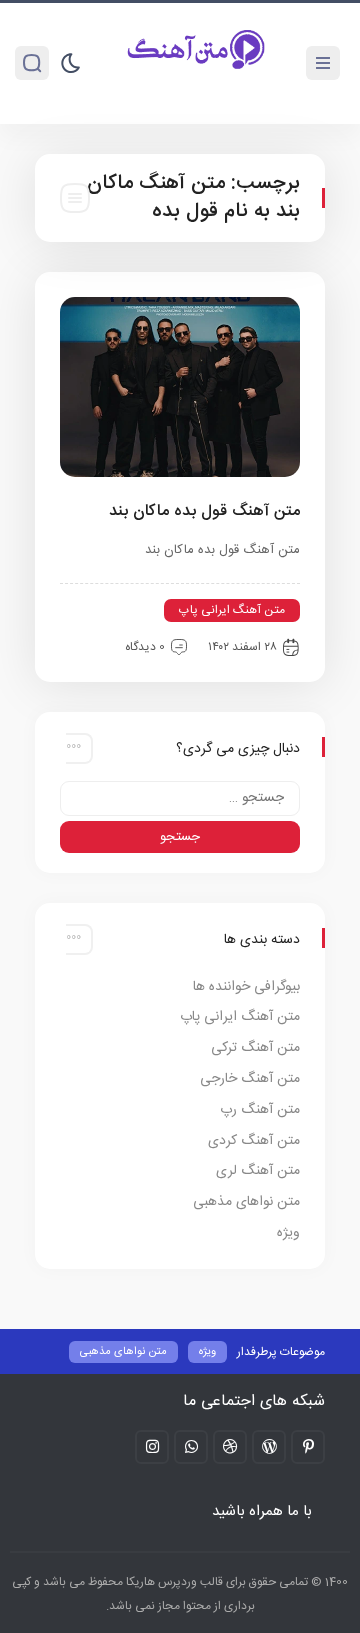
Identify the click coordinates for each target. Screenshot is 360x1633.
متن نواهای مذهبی (246, 1202)
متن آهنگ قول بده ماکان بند (204, 511)
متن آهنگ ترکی (255, 1048)
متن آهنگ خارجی (250, 1079)
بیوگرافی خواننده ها (246, 987)
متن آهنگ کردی (254, 1141)
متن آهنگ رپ (260, 1110)
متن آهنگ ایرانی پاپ (232, 610)
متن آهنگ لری (258, 1171)
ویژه (288, 1233)
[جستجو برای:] (180, 798)
